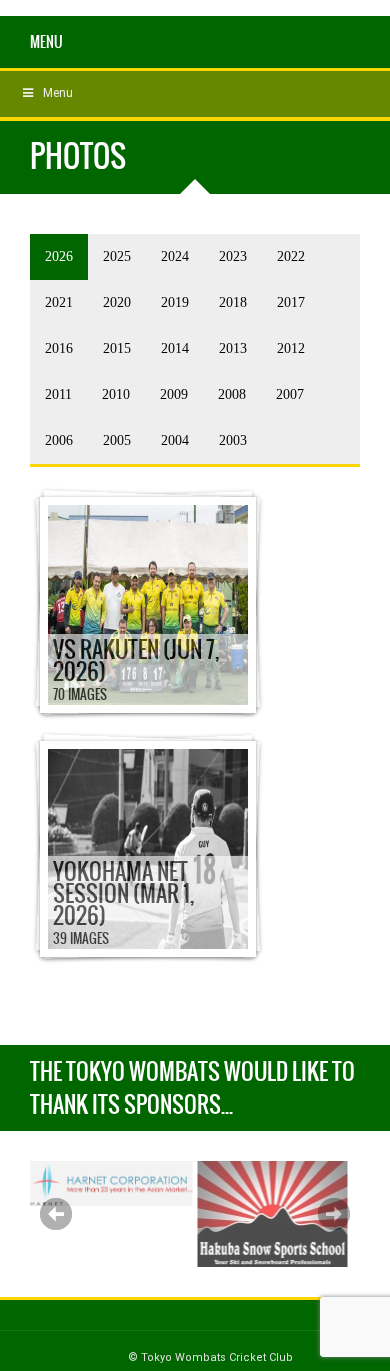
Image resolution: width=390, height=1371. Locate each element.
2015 (117, 348)
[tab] (59, 257)
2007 (290, 394)
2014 (175, 348)
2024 (175, 256)
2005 (117, 440)
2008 (232, 394)
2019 (175, 302)
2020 (117, 302)
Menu (46, 42)
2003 (233, 440)
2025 (117, 256)
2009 (174, 394)
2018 (233, 302)
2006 (59, 440)
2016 (59, 348)
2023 (233, 256)
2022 (291, 256)
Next (334, 1214)
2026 (59, 256)
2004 (175, 440)
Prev (56, 1214)
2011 (58, 394)
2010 (116, 394)
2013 (233, 348)
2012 (291, 348)
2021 (59, 302)
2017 (291, 302)
